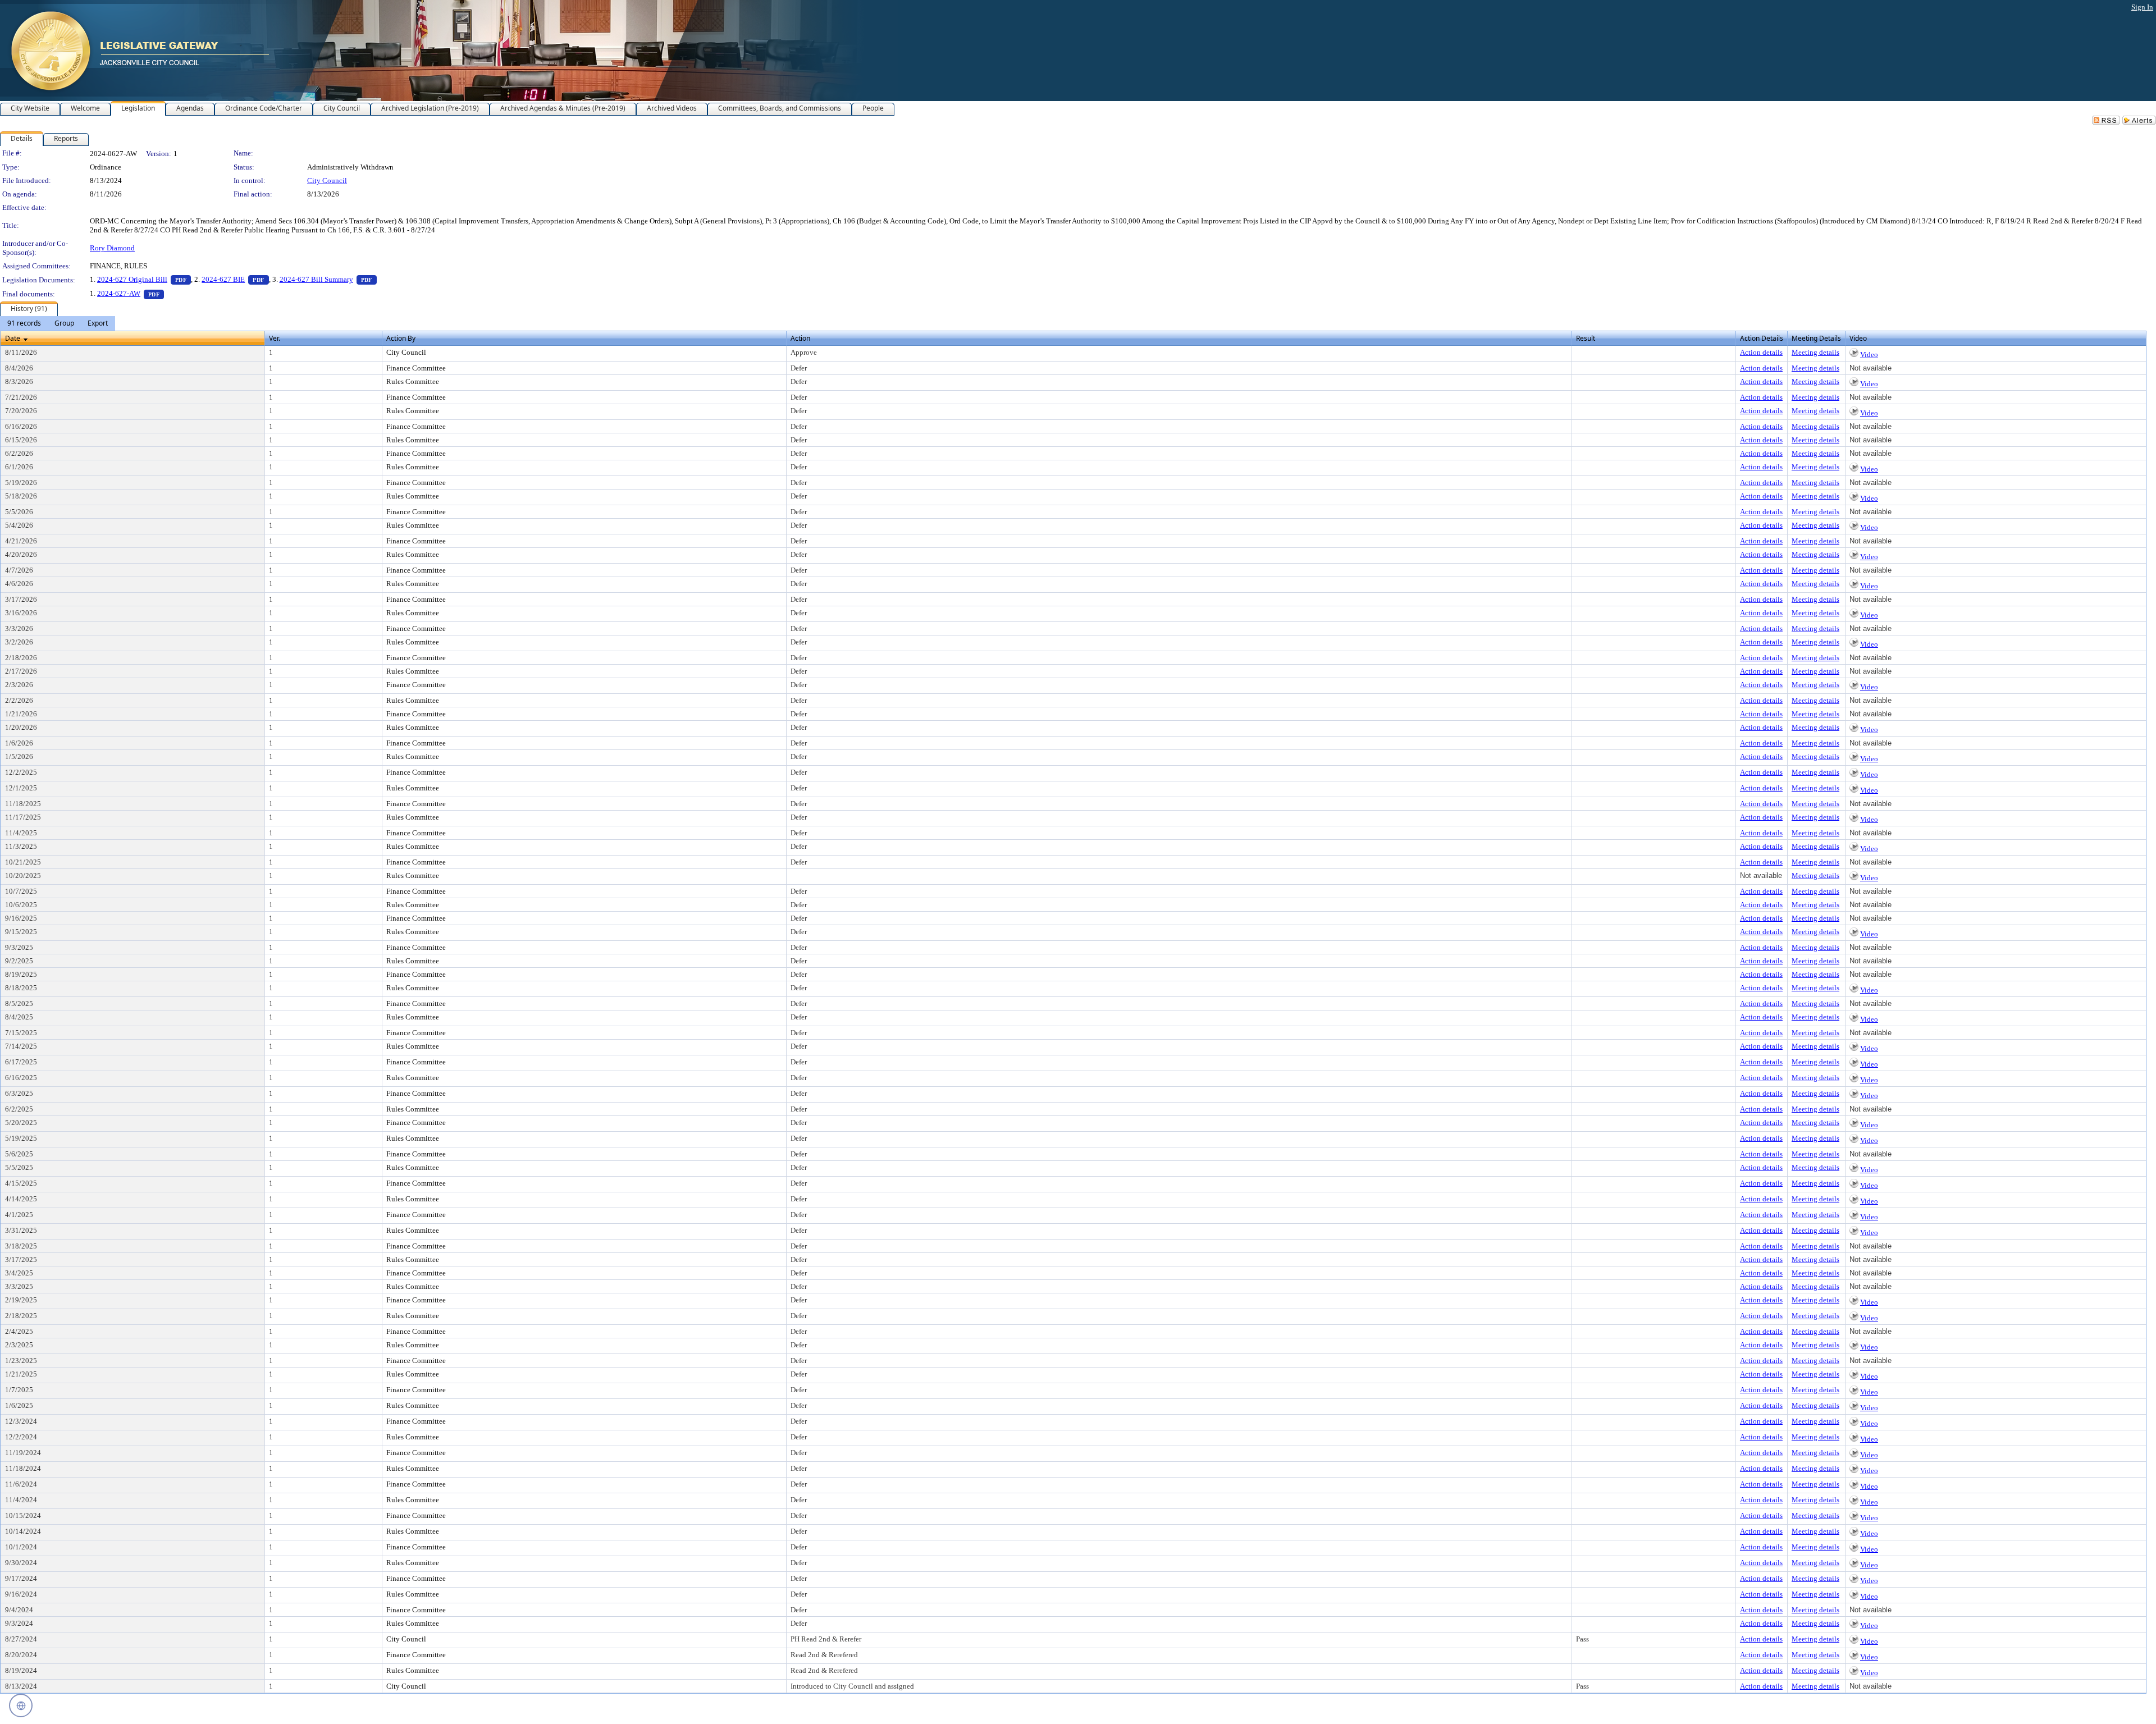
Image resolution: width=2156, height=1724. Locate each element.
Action (800, 338)
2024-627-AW (131, 293)
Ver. (275, 338)
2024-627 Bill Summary (328, 279)
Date (13, 338)
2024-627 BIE (235, 279)
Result (1586, 338)
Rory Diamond (112, 248)
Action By (401, 338)
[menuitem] (24, 323)
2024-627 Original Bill (144, 279)
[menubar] (58, 323)
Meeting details (1815, 352)
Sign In (2142, 7)
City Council (327, 180)
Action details (1761, 352)
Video (1869, 355)
